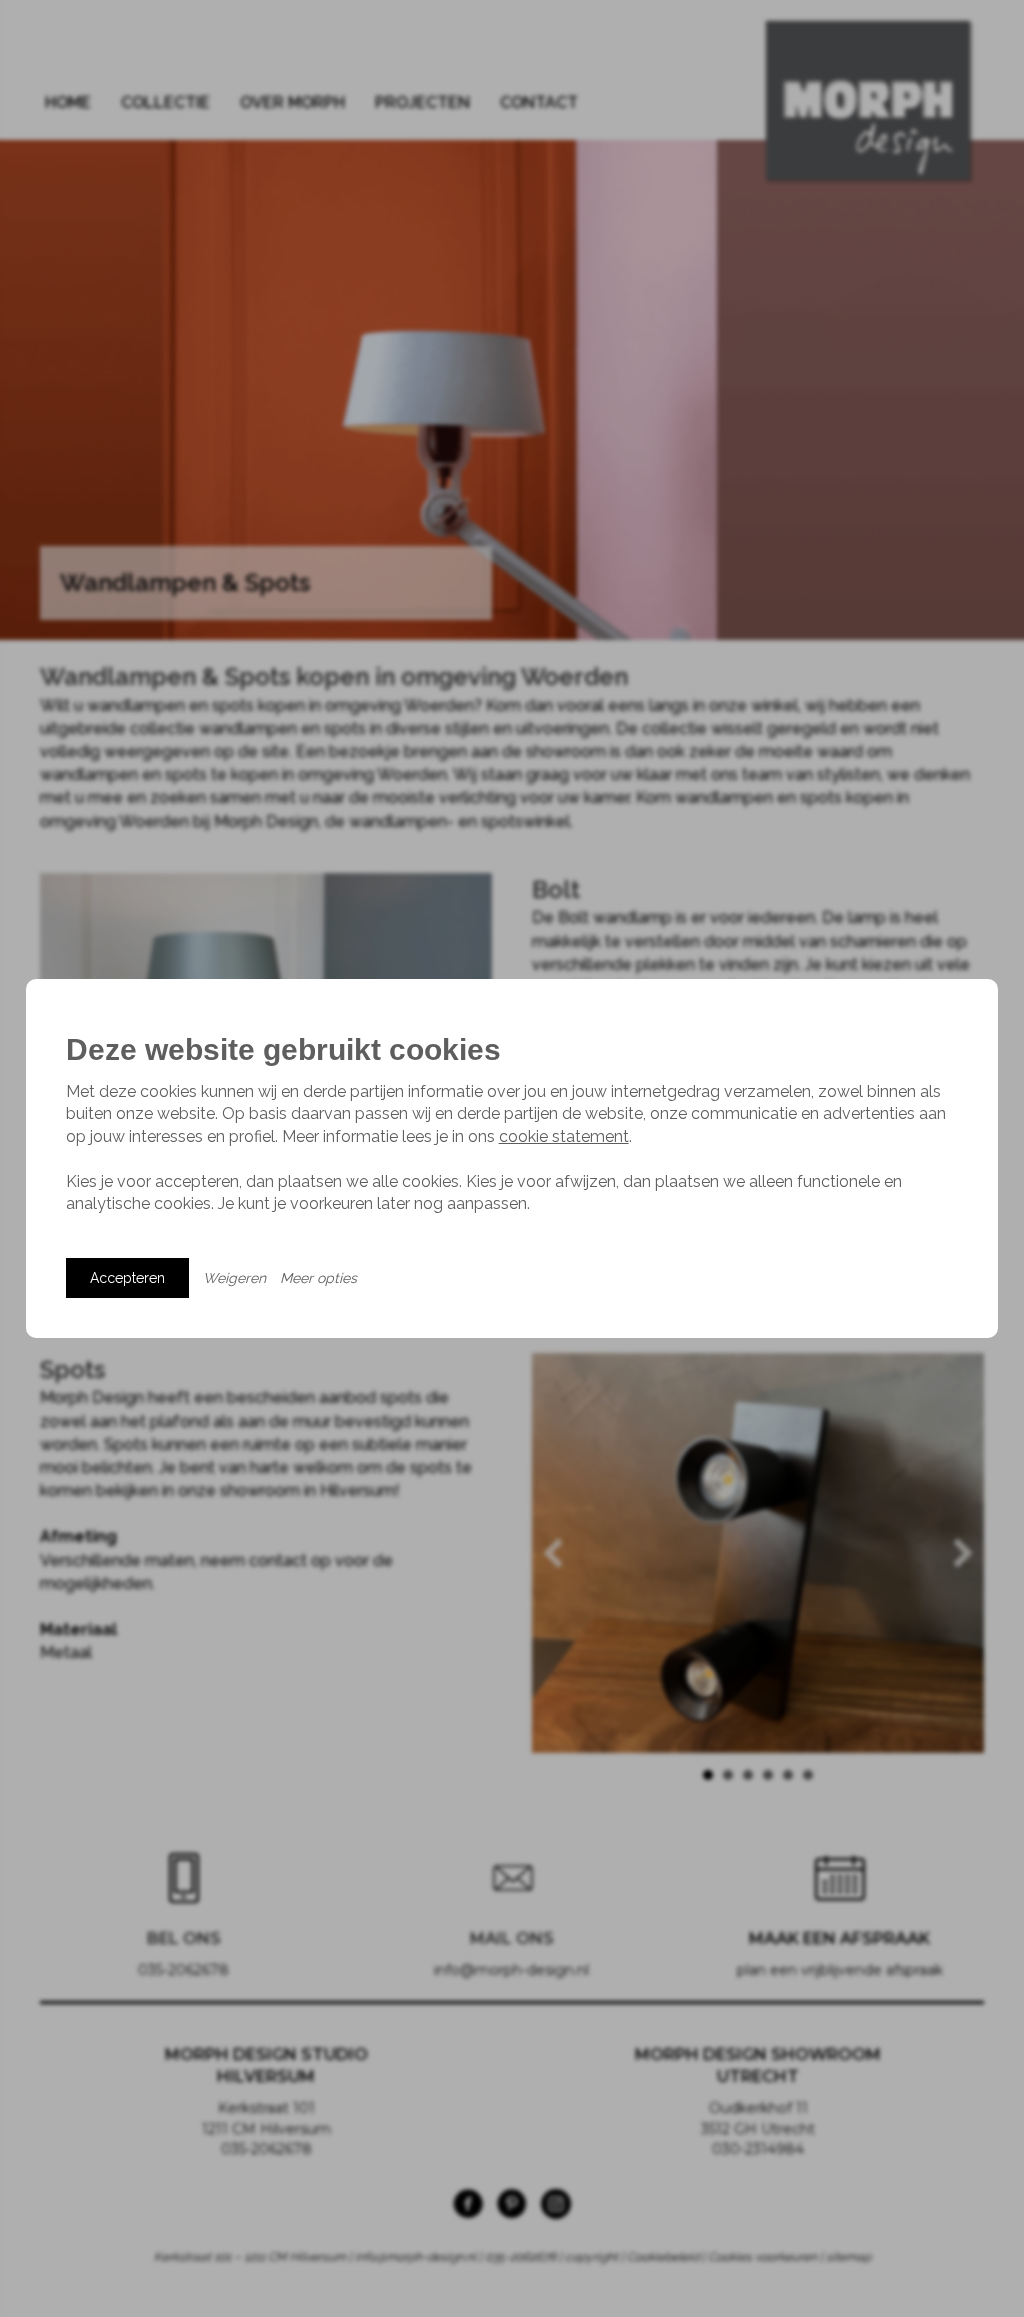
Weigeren (234, 1278)
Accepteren (127, 1278)
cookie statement (564, 1136)
